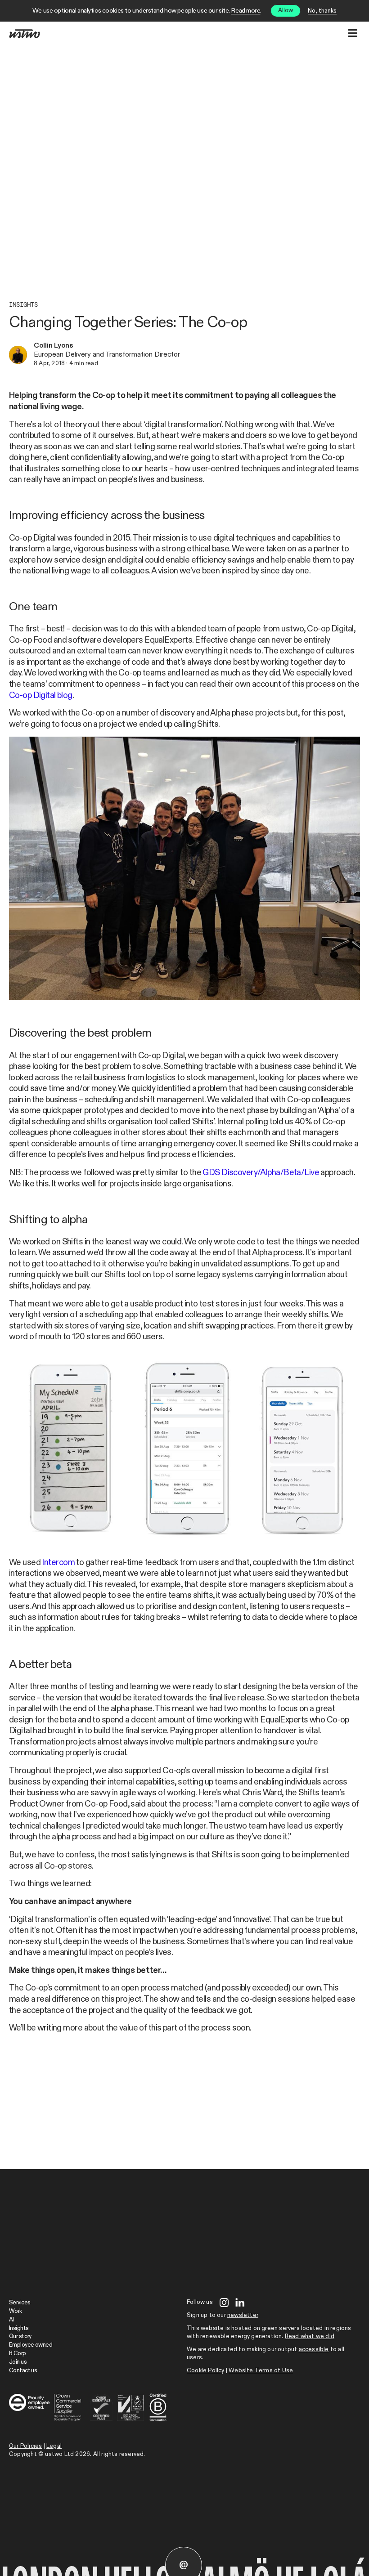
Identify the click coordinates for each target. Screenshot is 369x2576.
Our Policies (25, 2446)
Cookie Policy (206, 2371)
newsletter (243, 2315)
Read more (245, 11)
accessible (314, 2350)
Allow (286, 11)
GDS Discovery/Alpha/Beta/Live (261, 1173)
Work (16, 2311)
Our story (20, 2337)
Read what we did (310, 2337)
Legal (54, 2446)
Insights (23, 305)
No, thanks (322, 11)
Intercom (58, 1563)
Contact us (23, 2371)
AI (11, 2320)
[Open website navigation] (353, 33)
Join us (18, 2362)
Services (20, 2303)
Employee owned (31, 2345)
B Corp (18, 2354)
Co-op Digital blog (41, 695)
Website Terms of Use (261, 2371)
